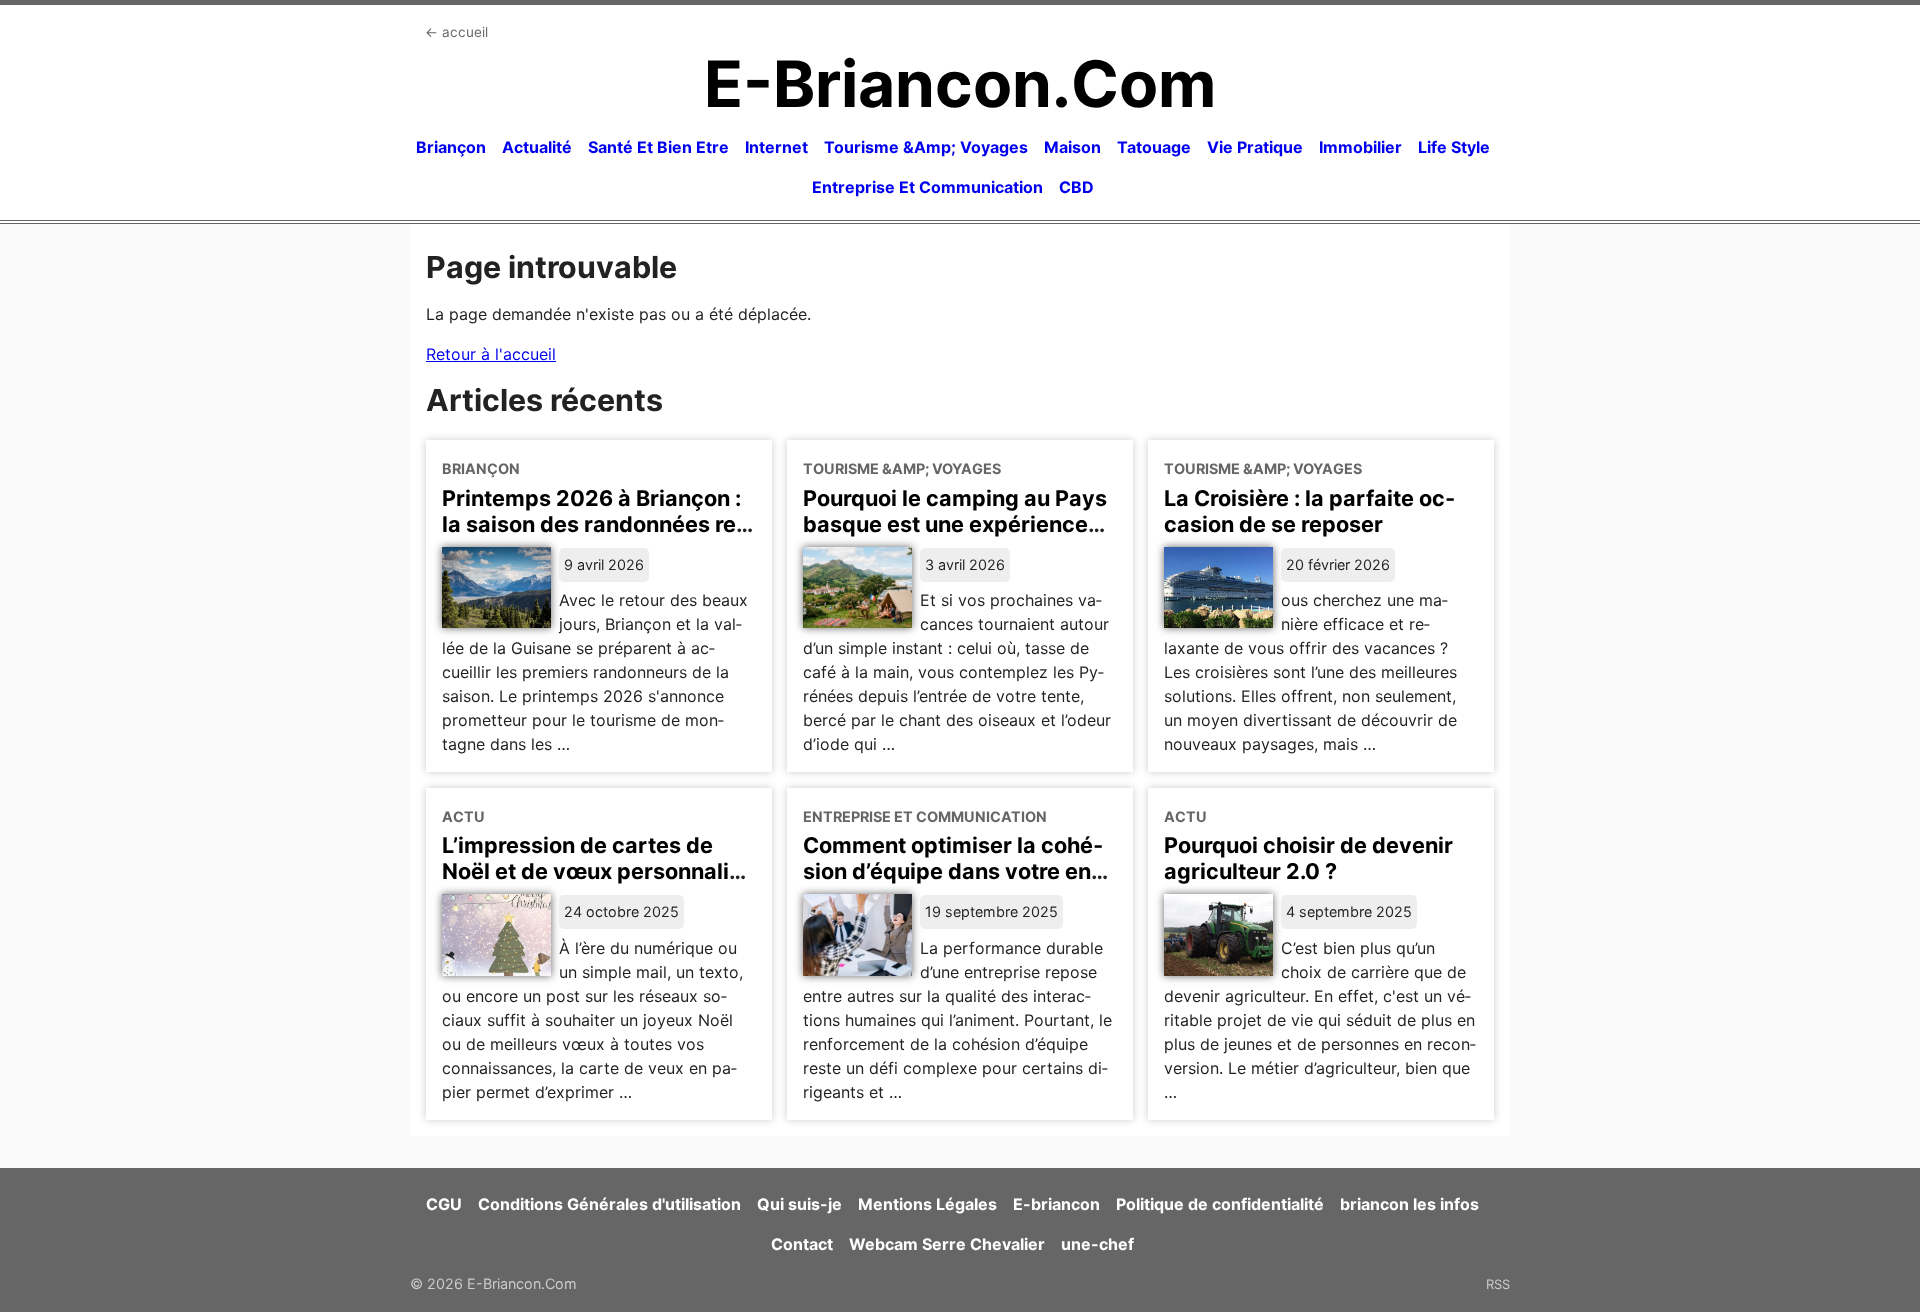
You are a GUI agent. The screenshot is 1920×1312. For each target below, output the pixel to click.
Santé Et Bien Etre (658, 147)
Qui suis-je (799, 1204)
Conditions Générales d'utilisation (609, 1204)
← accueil (456, 32)
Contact (802, 1244)
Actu (463, 816)
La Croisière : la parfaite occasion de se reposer (1309, 511)
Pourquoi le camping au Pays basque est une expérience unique (955, 524)
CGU (444, 1204)
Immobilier (1360, 147)
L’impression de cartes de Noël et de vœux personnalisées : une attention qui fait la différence (595, 884)
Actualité (537, 147)
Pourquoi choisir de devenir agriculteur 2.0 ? (1308, 858)
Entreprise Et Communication (927, 187)
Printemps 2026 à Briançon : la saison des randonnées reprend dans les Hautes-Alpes (595, 524)
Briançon (451, 147)
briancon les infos (1409, 1204)
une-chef (1097, 1244)
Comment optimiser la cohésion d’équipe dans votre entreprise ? (953, 871)
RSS (1498, 1284)
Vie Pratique (1255, 147)
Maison (1072, 147)
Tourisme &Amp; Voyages (926, 147)
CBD (1076, 187)
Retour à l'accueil (491, 354)
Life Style (1454, 147)
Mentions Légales (927, 1204)
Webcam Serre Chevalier (947, 1244)
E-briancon (1056, 1204)
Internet (776, 147)
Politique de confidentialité (1220, 1204)
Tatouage (1154, 147)
